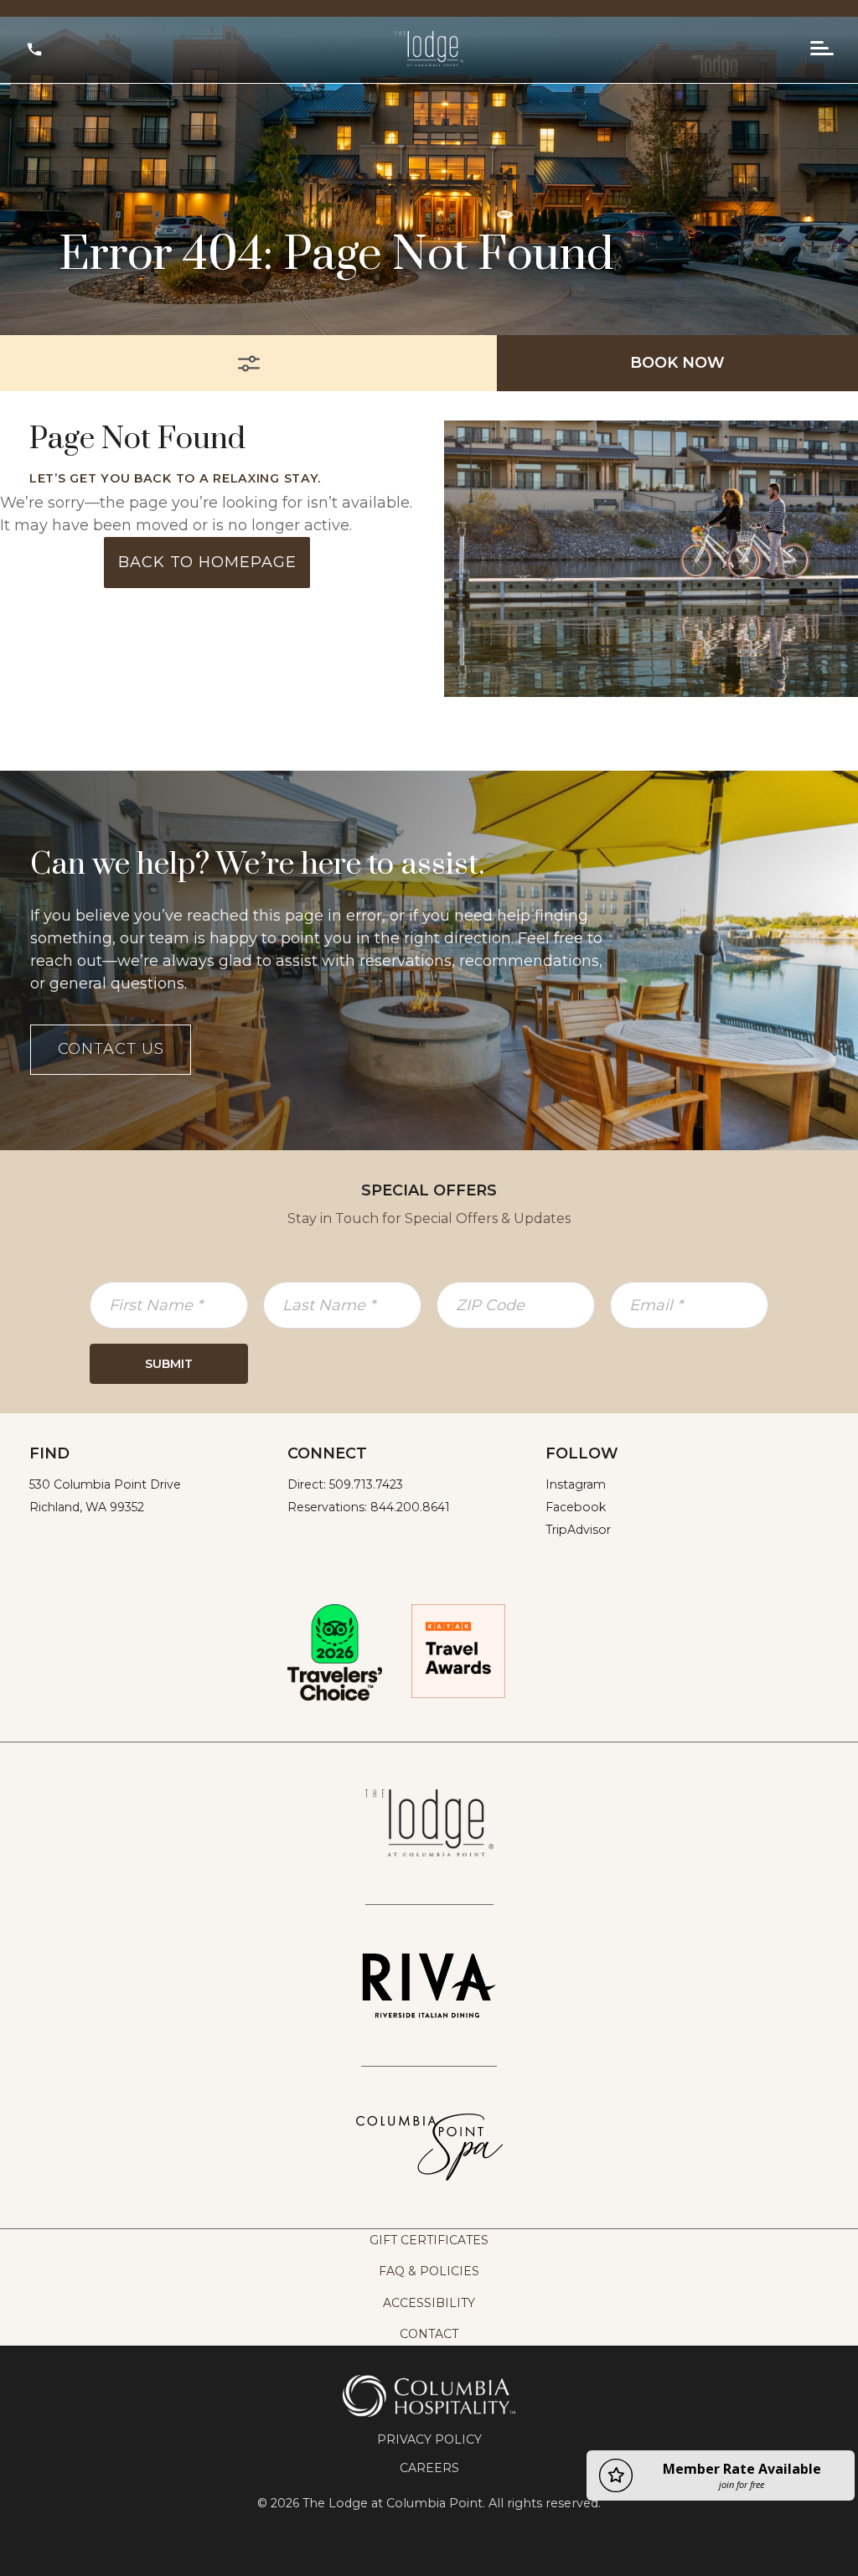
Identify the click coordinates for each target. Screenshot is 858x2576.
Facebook (576, 1507)
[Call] (34, 49)
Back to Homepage (207, 562)
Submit (169, 1364)
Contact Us (111, 1049)
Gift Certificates (429, 2240)
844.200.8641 (410, 1507)
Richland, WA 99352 (87, 1507)
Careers (429, 2468)
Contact (429, 2334)
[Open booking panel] (248, 363)
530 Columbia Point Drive (105, 1484)
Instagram (576, 1484)
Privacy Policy (429, 2439)
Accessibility (429, 2303)
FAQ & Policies (429, 2271)
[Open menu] (822, 49)
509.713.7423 (366, 1484)
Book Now (677, 363)
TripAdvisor (578, 1530)
